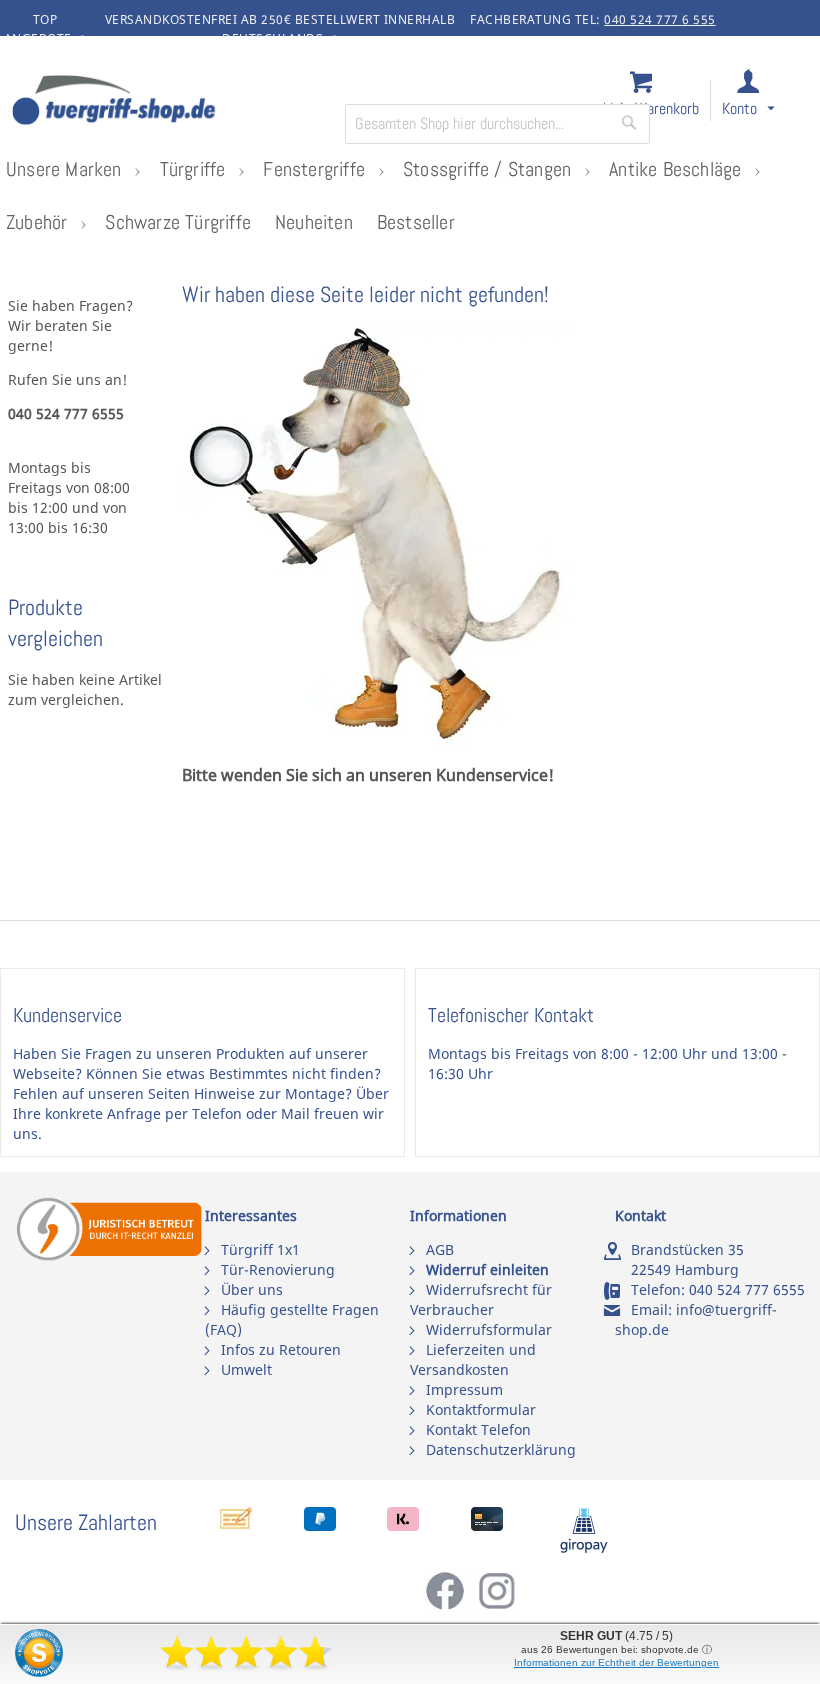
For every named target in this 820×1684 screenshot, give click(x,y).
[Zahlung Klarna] (403, 1525)
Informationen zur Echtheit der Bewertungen (616, 1662)
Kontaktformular (481, 1409)
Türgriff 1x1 (260, 1249)
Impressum (464, 1389)
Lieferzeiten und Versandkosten (473, 1359)
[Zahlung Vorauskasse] (236, 1525)
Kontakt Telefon (478, 1429)
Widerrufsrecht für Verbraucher (481, 1299)
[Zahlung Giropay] (584, 1548)
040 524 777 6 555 (660, 19)
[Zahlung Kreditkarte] (487, 1525)
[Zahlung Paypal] (320, 1525)
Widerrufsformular (489, 1329)
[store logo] (170, 102)
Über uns (252, 1289)
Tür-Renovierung (278, 1269)
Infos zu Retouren (281, 1349)
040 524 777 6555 (747, 1289)
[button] (766, 101)
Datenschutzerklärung (501, 1449)
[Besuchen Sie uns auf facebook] (451, 1605)
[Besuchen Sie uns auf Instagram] (497, 1605)
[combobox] (497, 124)
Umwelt (246, 1369)
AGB (440, 1249)
